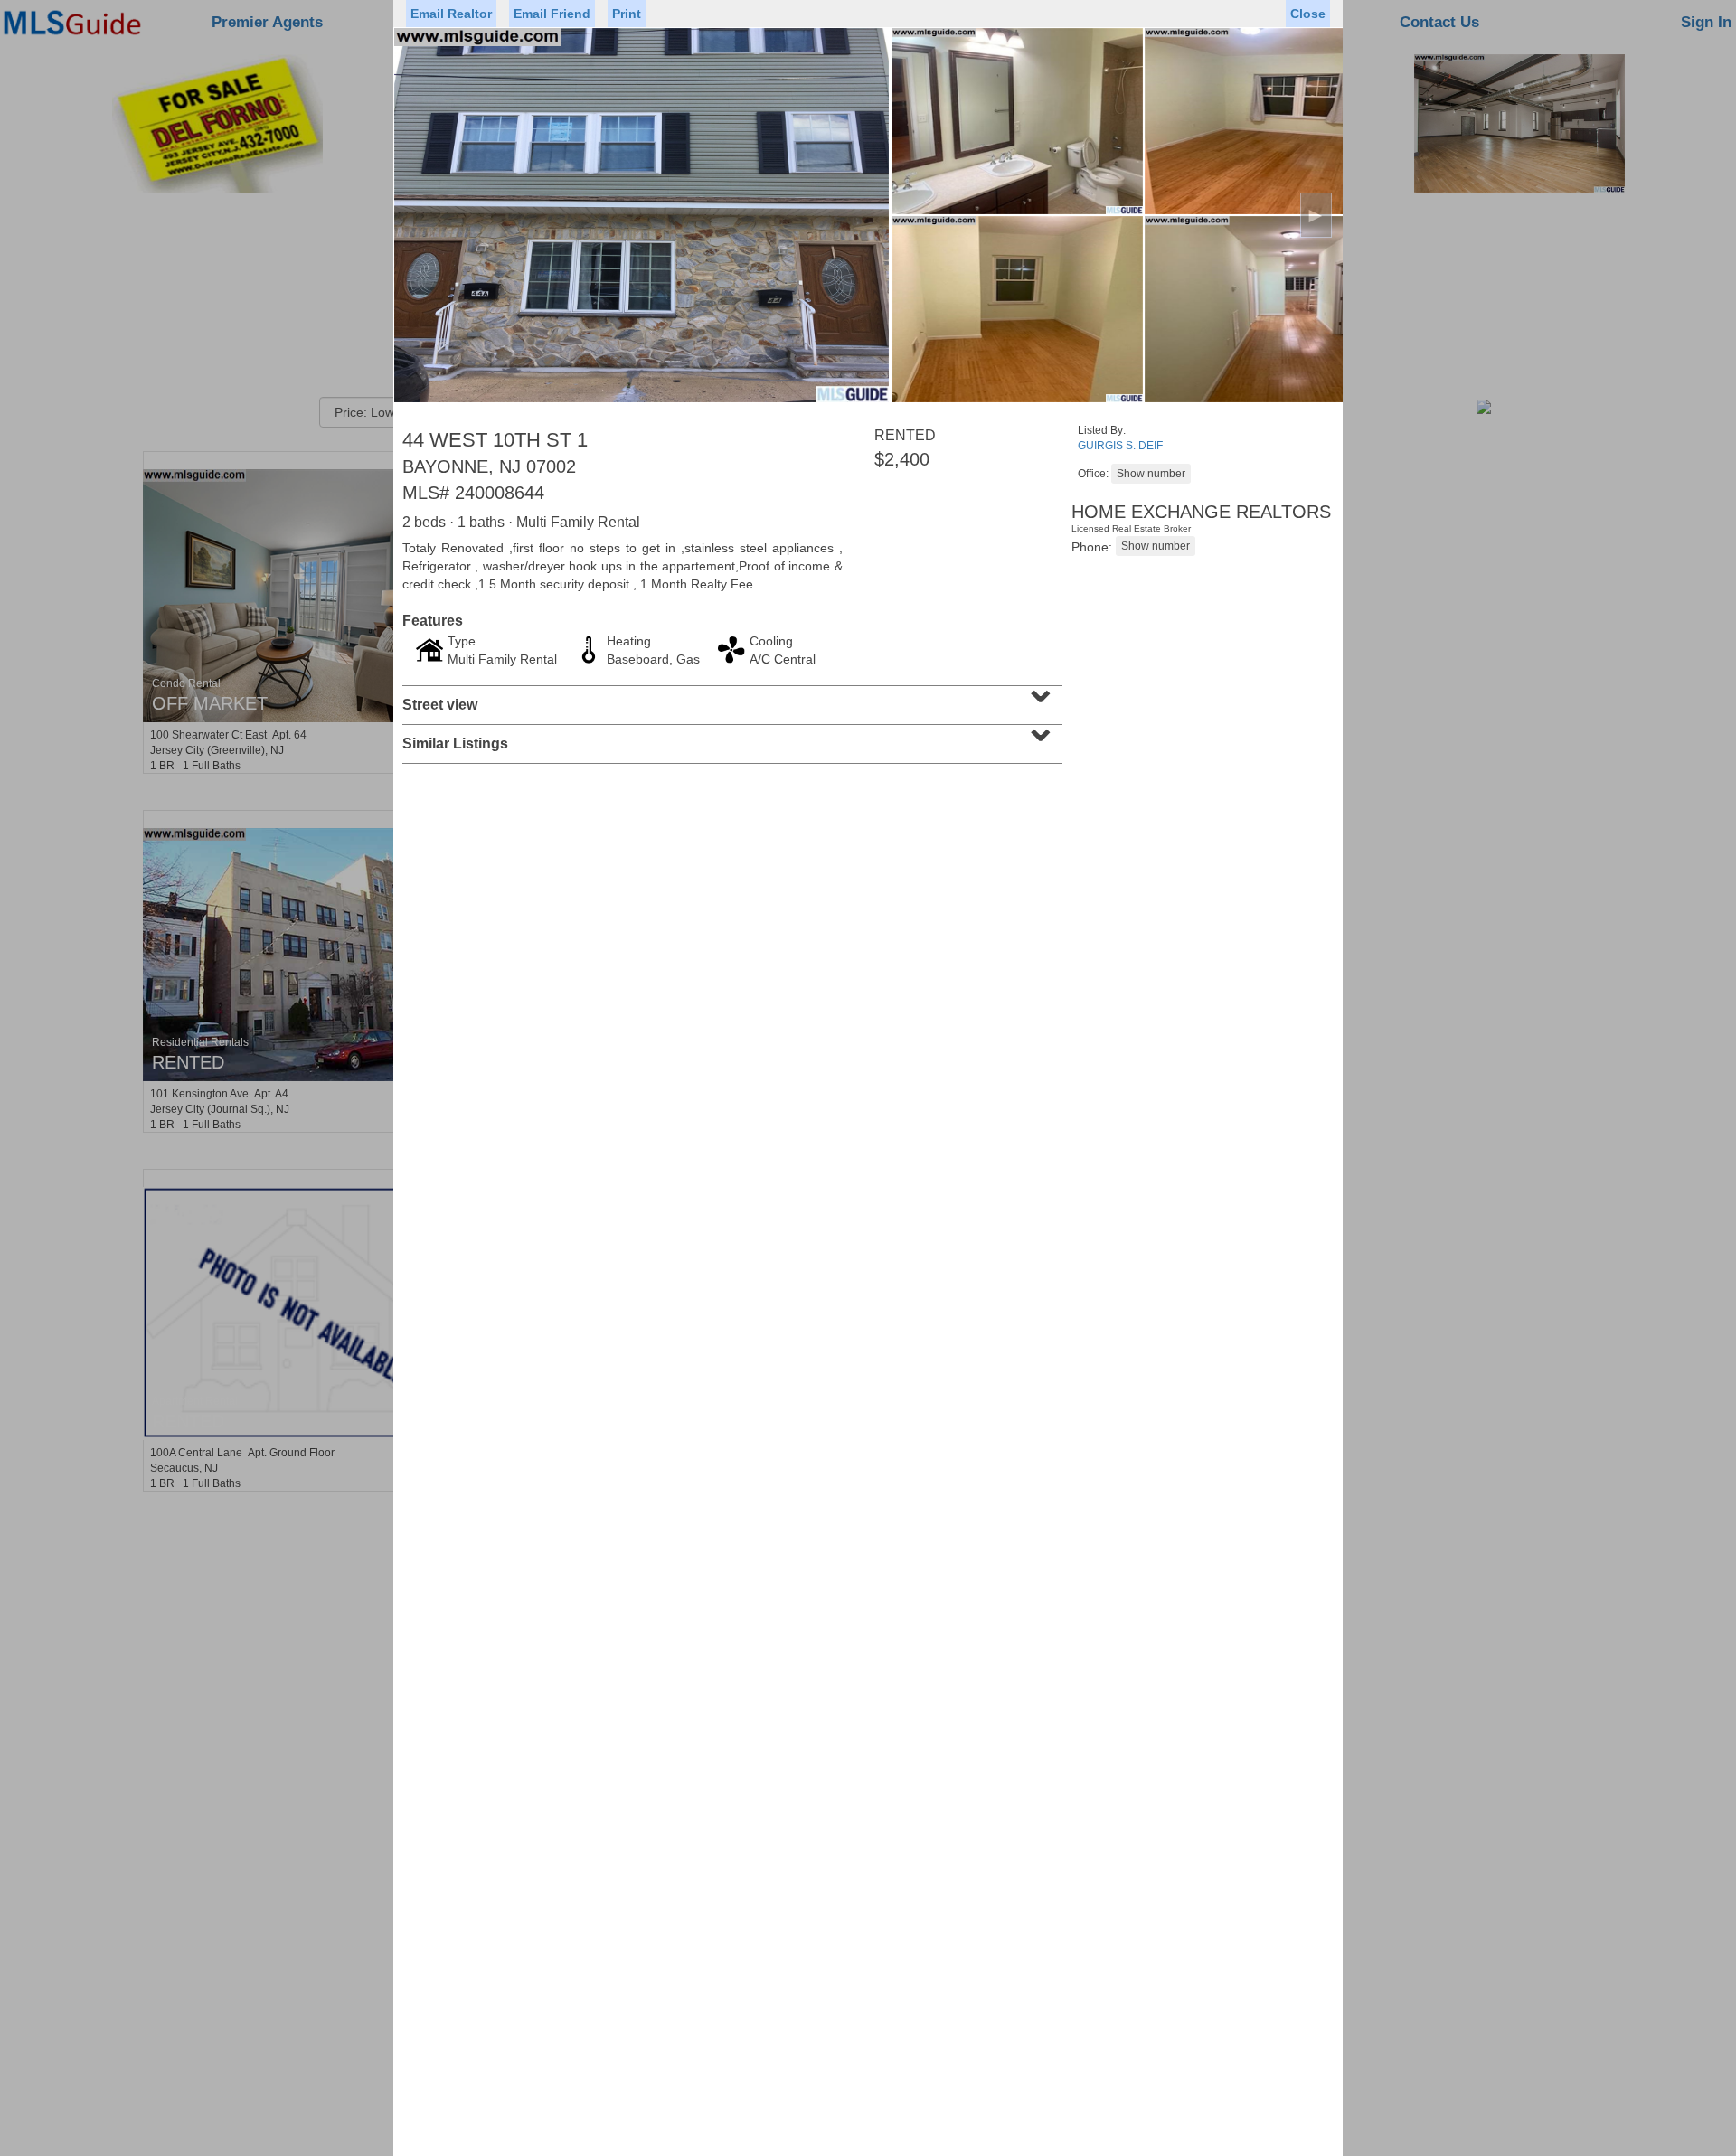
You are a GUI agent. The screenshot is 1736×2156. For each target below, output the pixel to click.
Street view (730, 699)
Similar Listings (730, 738)
